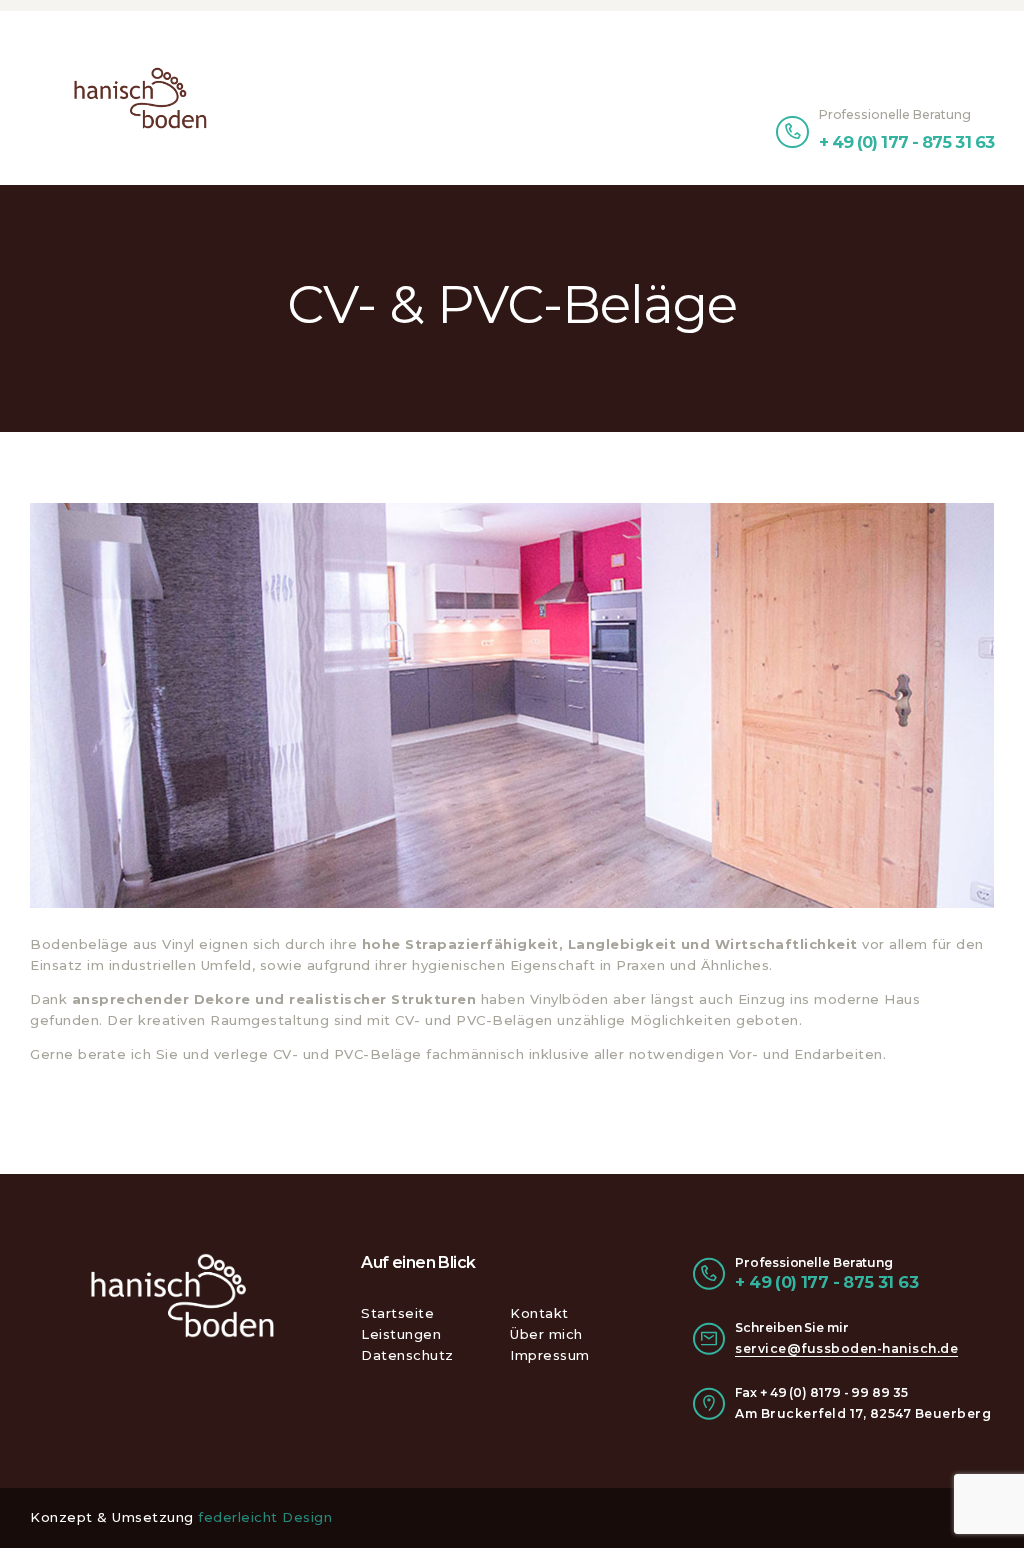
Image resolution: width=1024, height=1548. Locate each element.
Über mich (546, 1334)
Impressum (550, 1355)
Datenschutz (407, 1355)
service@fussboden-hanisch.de (846, 1348)
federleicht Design (265, 1517)
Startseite (397, 1313)
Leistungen (401, 1334)
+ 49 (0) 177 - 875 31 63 (826, 1282)
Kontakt (539, 1313)
